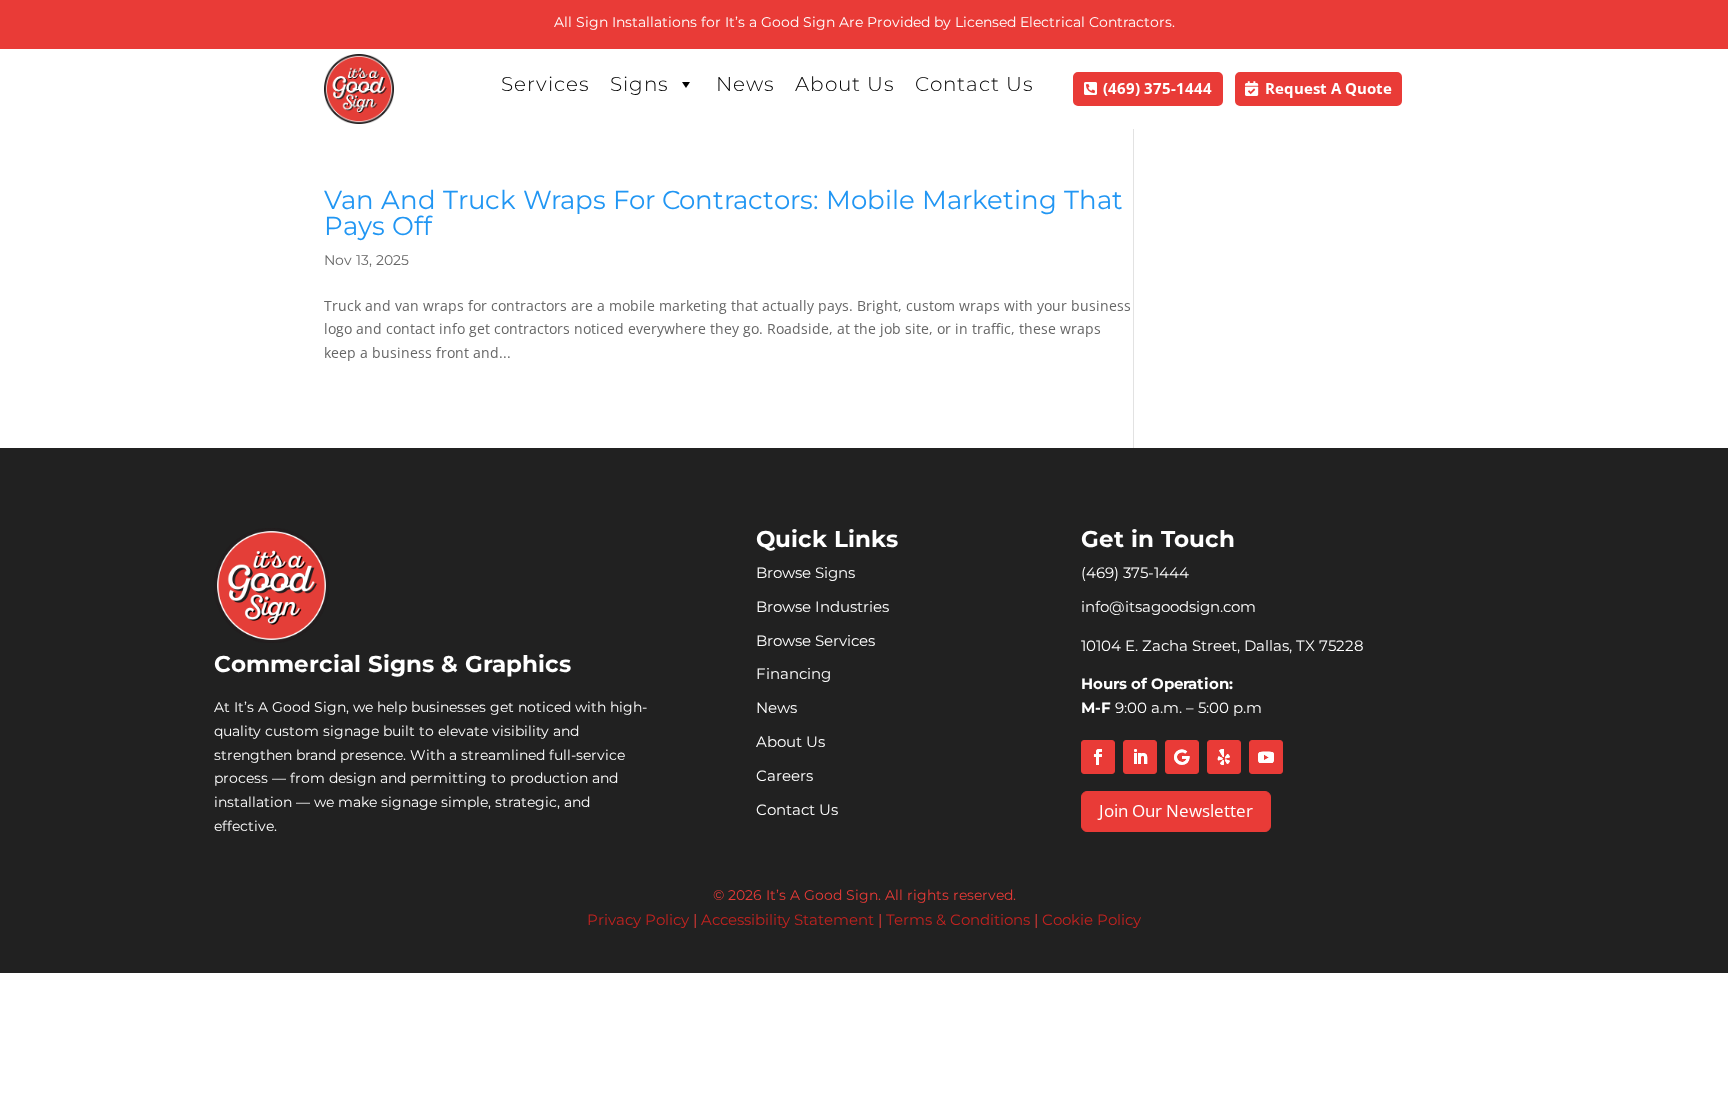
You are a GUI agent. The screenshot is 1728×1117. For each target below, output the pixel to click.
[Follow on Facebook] (1098, 757)
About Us (845, 84)
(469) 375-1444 (1157, 88)
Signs (639, 84)
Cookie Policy (1091, 919)
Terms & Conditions (958, 919)
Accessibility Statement (787, 919)
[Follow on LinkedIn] (1140, 757)
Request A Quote (1328, 88)
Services (545, 84)
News (745, 84)
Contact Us (974, 84)
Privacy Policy (638, 919)
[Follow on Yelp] (1224, 757)
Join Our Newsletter (1176, 810)
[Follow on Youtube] (1266, 757)
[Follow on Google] (1182, 757)
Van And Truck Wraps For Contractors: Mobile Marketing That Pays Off (723, 213)
